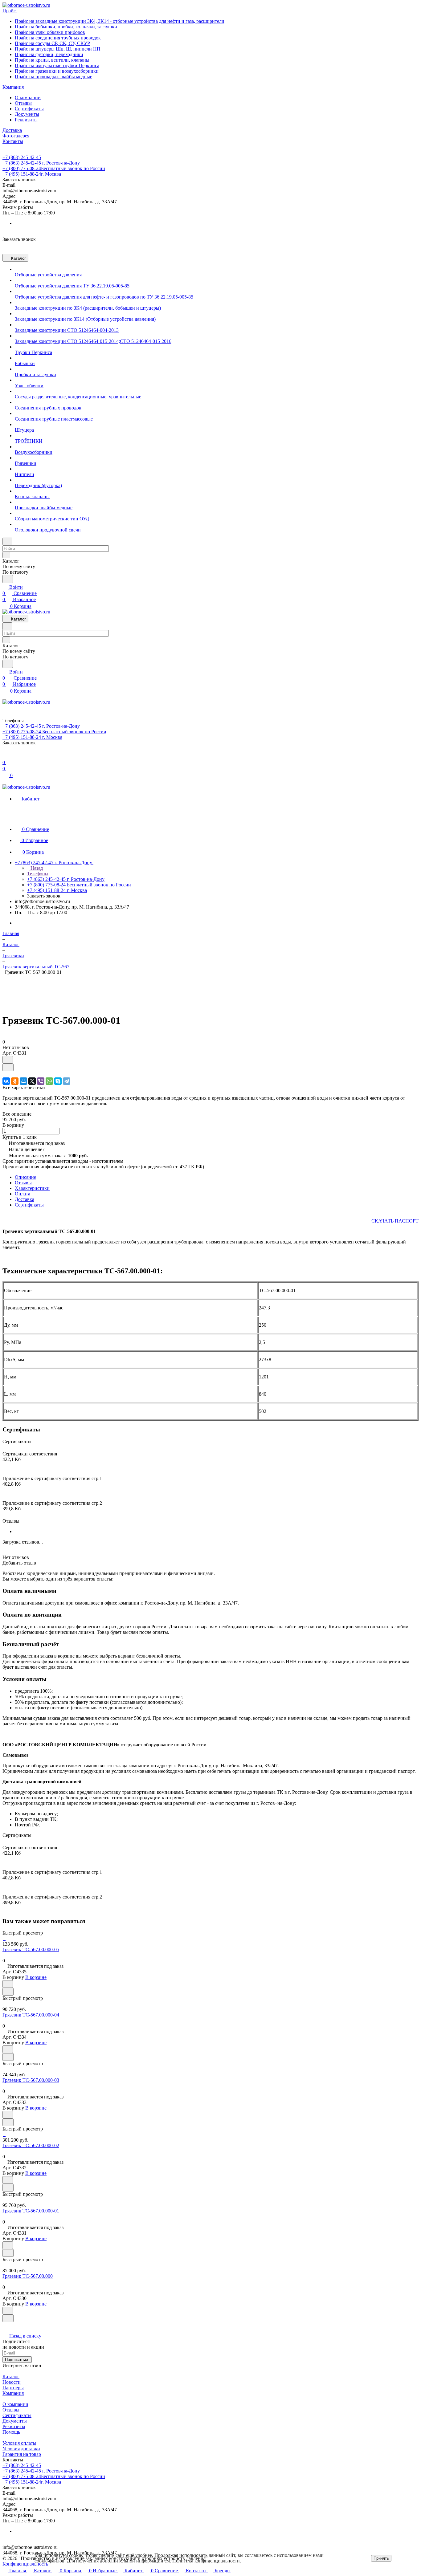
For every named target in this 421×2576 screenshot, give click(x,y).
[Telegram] (67, 1081)
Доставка (25, 1199)
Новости (12, 2382)
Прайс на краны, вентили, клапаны (52, 60)
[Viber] (41, 1081)
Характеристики (32, 1188)
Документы (27, 114)
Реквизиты (26, 120)
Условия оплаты (19, 2443)
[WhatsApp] (49, 1081)
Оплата (22, 1194)
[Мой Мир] (23, 1081)
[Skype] (58, 1081)
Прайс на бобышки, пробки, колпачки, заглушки (66, 27)
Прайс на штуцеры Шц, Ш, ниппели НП (58, 49)
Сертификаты (29, 109)
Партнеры (13, 2388)
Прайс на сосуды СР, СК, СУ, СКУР (52, 43)
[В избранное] (8, 1060)
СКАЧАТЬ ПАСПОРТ (395, 1221)
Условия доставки (21, 2449)
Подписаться (17, 2360)
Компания (13, 2393)
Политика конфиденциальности (206, 2561)
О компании (28, 98)
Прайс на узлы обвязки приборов (50, 32)
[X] (32, 1081)
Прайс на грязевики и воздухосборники (57, 71)
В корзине (36, 1977)
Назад (36, 868)
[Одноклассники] (15, 1081)
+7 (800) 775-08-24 (54, 168)
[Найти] (8, 579)
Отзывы (23, 103)
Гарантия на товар (22, 2454)
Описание (25, 1177)
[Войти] (5, 756)
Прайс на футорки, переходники (49, 54)
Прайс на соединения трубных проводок (58, 38)
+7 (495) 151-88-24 (32, 174)
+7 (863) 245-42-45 (22, 157)
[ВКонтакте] (6, 1081)
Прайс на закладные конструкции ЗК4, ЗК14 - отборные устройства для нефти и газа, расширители (120, 21)
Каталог (11, 2377)
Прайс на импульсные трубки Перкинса (57, 65)
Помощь (11, 2432)
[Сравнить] (8, 1067)
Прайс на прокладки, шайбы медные (53, 77)
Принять (381, 2558)
